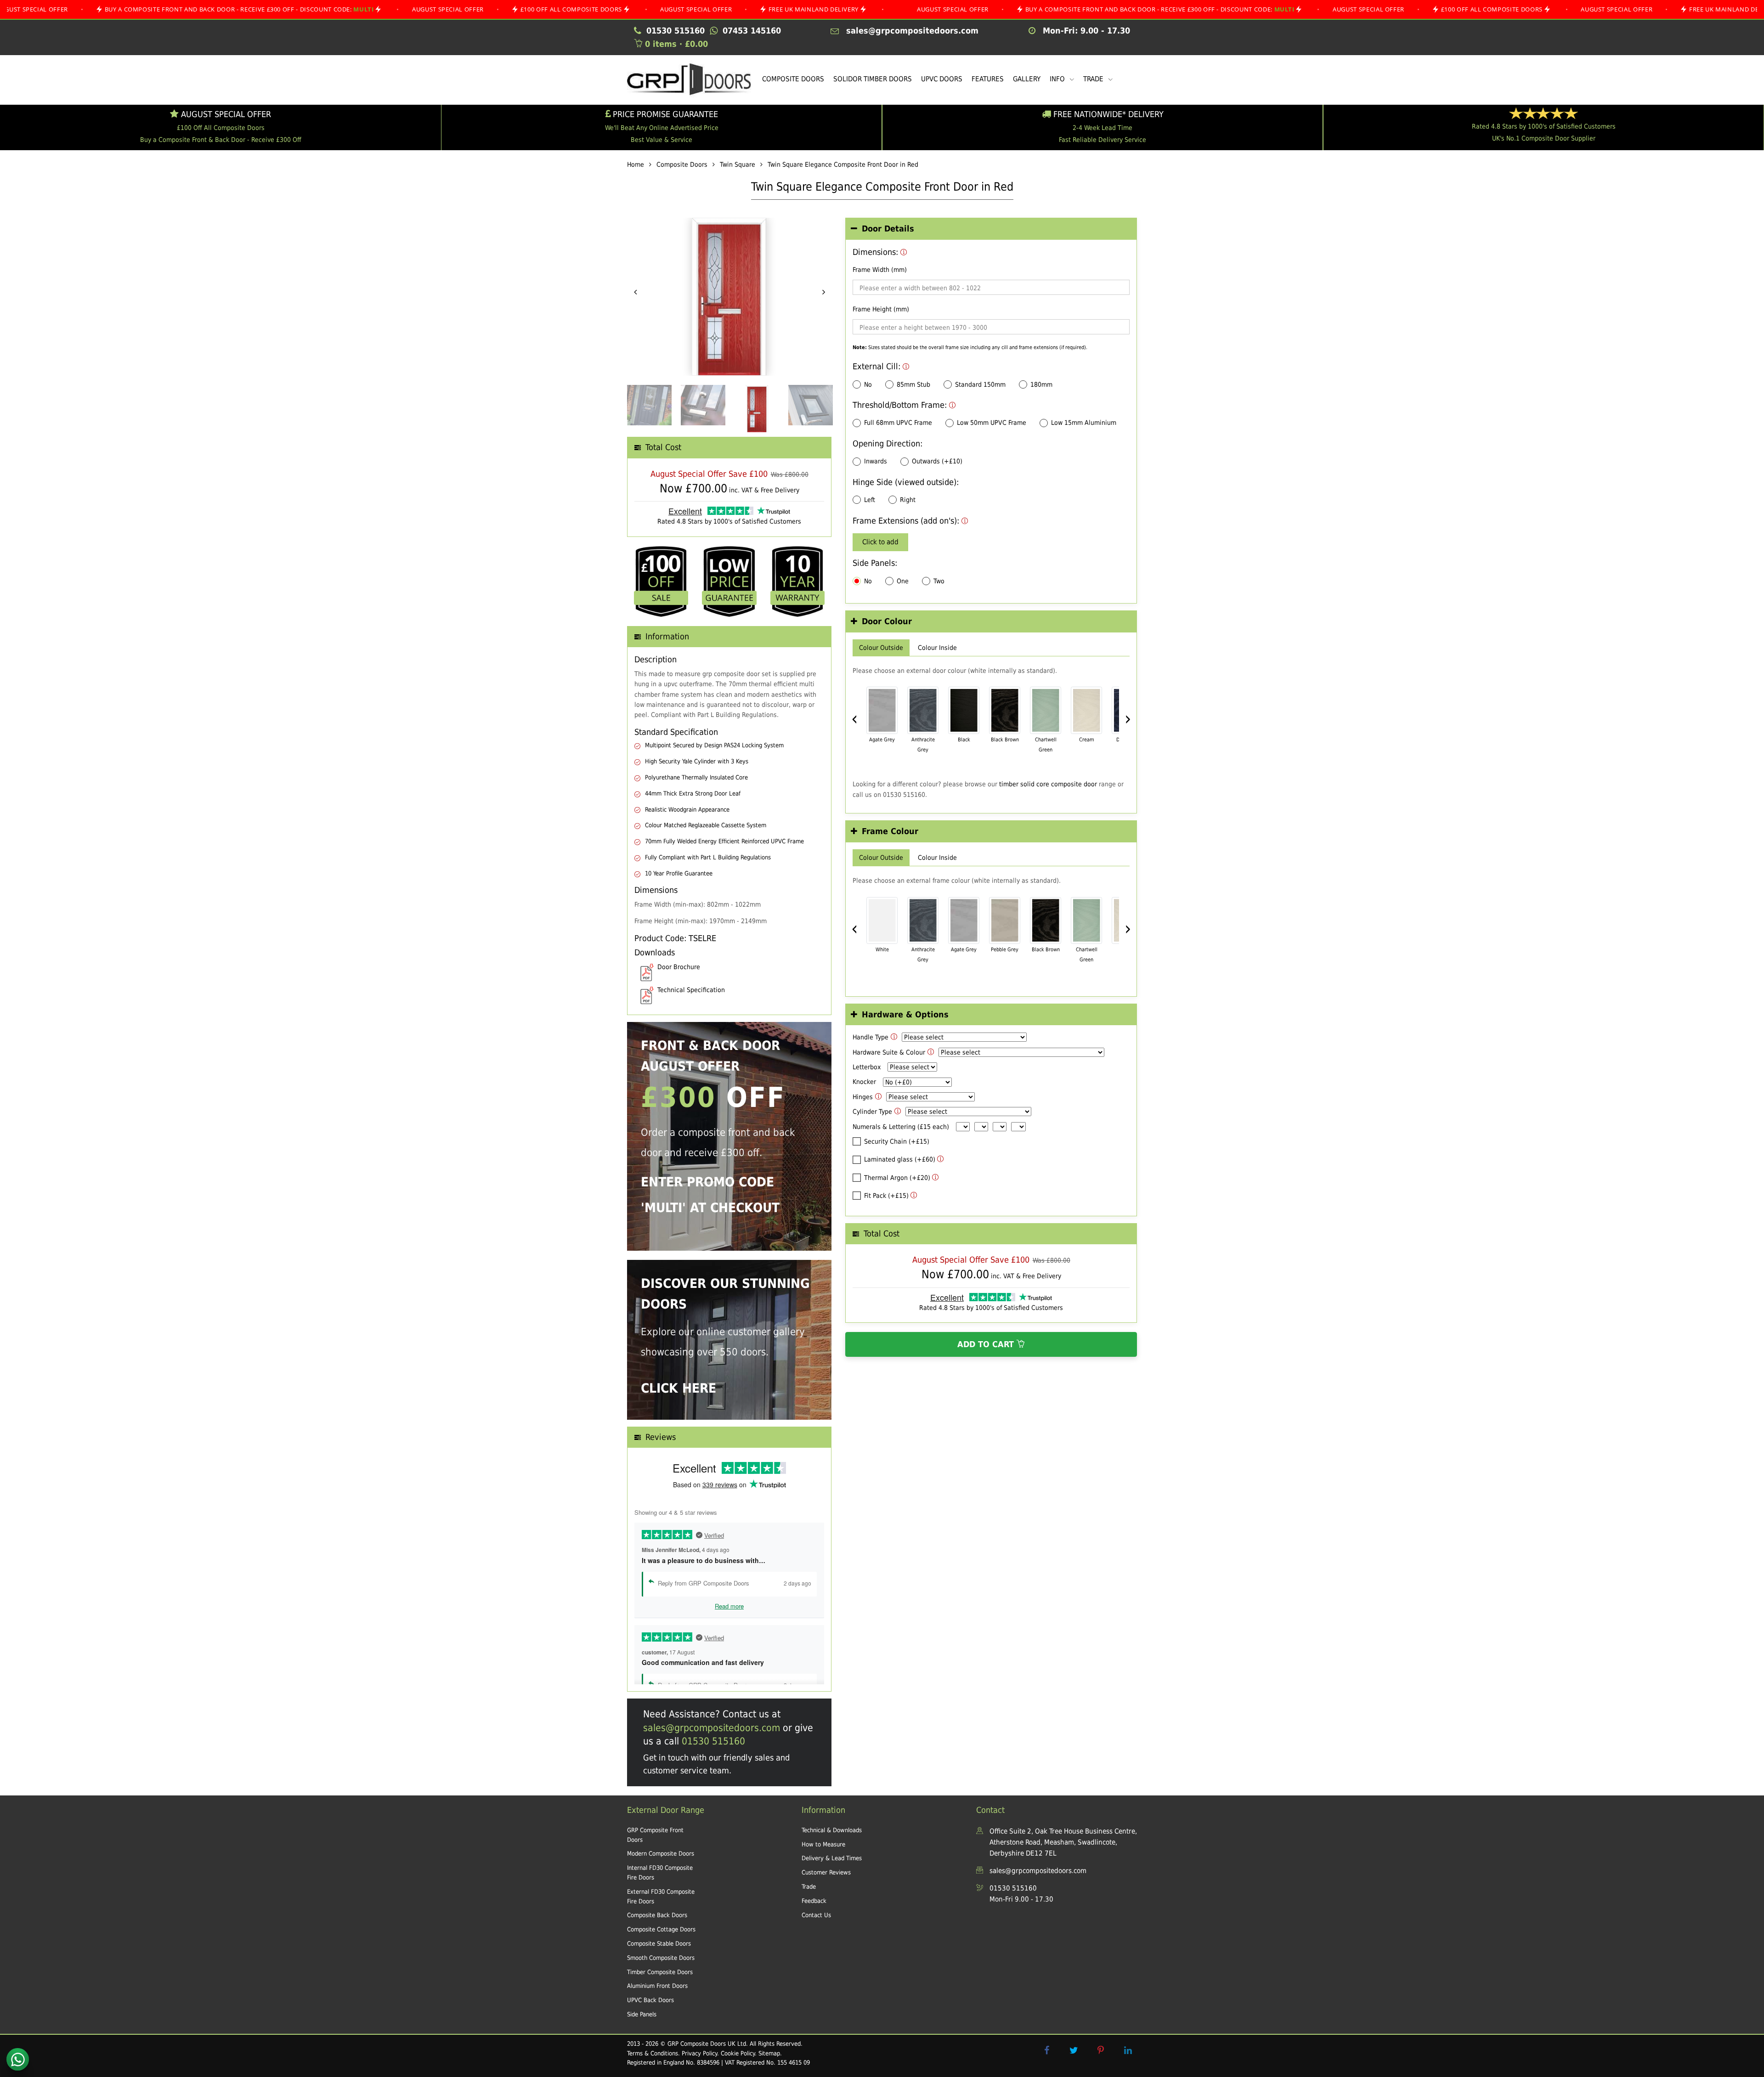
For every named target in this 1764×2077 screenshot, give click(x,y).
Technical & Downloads (832, 1830)
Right (908, 500)
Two (939, 581)
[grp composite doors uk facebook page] (1046, 2050)
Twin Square (738, 164)
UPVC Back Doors (650, 2000)
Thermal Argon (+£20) (897, 1178)
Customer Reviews (826, 1872)
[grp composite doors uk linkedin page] (1128, 2050)
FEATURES (988, 79)
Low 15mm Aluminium (1084, 423)
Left (870, 500)
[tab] (991, 229)
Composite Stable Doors (659, 1944)
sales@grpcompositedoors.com (712, 1728)
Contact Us (816, 1915)
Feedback (814, 1901)
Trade (809, 1887)
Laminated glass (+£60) (900, 1159)
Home (636, 164)
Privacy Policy (699, 2053)
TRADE (1094, 79)
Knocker (864, 1082)
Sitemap (769, 2053)
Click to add (880, 542)
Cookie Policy (738, 2053)
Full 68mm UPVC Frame (898, 423)
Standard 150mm (980, 384)
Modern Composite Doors (661, 1854)
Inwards (876, 461)
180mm (1041, 384)
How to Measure (823, 1844)
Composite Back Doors (657, 1915)
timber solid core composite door (1048, 784)
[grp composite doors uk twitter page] (1074, 2050)
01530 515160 (713, 1741)
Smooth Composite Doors (661, 1958)
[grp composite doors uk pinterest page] (1101, 2050)
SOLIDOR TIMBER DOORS (873, 79)
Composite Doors (682, 164)
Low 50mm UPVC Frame (992, 423)
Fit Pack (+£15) (886, 1196)
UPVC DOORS (942, 79)
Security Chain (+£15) (897, 1141)
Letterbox (867, 1067)
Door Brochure (679, 967)
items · (676, 44)
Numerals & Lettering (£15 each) (901, 1127)
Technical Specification (691, 990)
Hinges (863, 1097)
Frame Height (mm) (881, 309)
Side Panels (642, 2014)
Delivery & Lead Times (832, 1858)
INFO (1058, 79)
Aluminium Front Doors (657, 1986)
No (868, 384)
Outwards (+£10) (937, 461)
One (903, 581)
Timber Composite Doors (660, 1972)
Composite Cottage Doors (661, 1929)
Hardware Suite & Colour (889, 1052)
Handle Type (871, 1037)
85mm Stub (913, 384)
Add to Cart (987, 1344)
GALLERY (1027, 79)
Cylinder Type (872, 1112)
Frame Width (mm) (880, 270)
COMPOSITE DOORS (793, 79)
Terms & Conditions (653, 2053)
